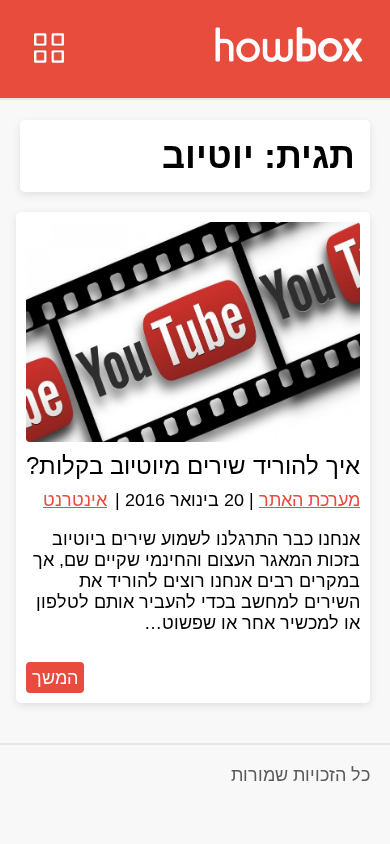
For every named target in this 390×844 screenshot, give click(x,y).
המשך (55, 678)
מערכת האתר (309, 500)
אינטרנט (75, 500)
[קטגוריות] (49, 50)
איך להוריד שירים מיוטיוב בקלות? (193, 465)
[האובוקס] (289, 47)
